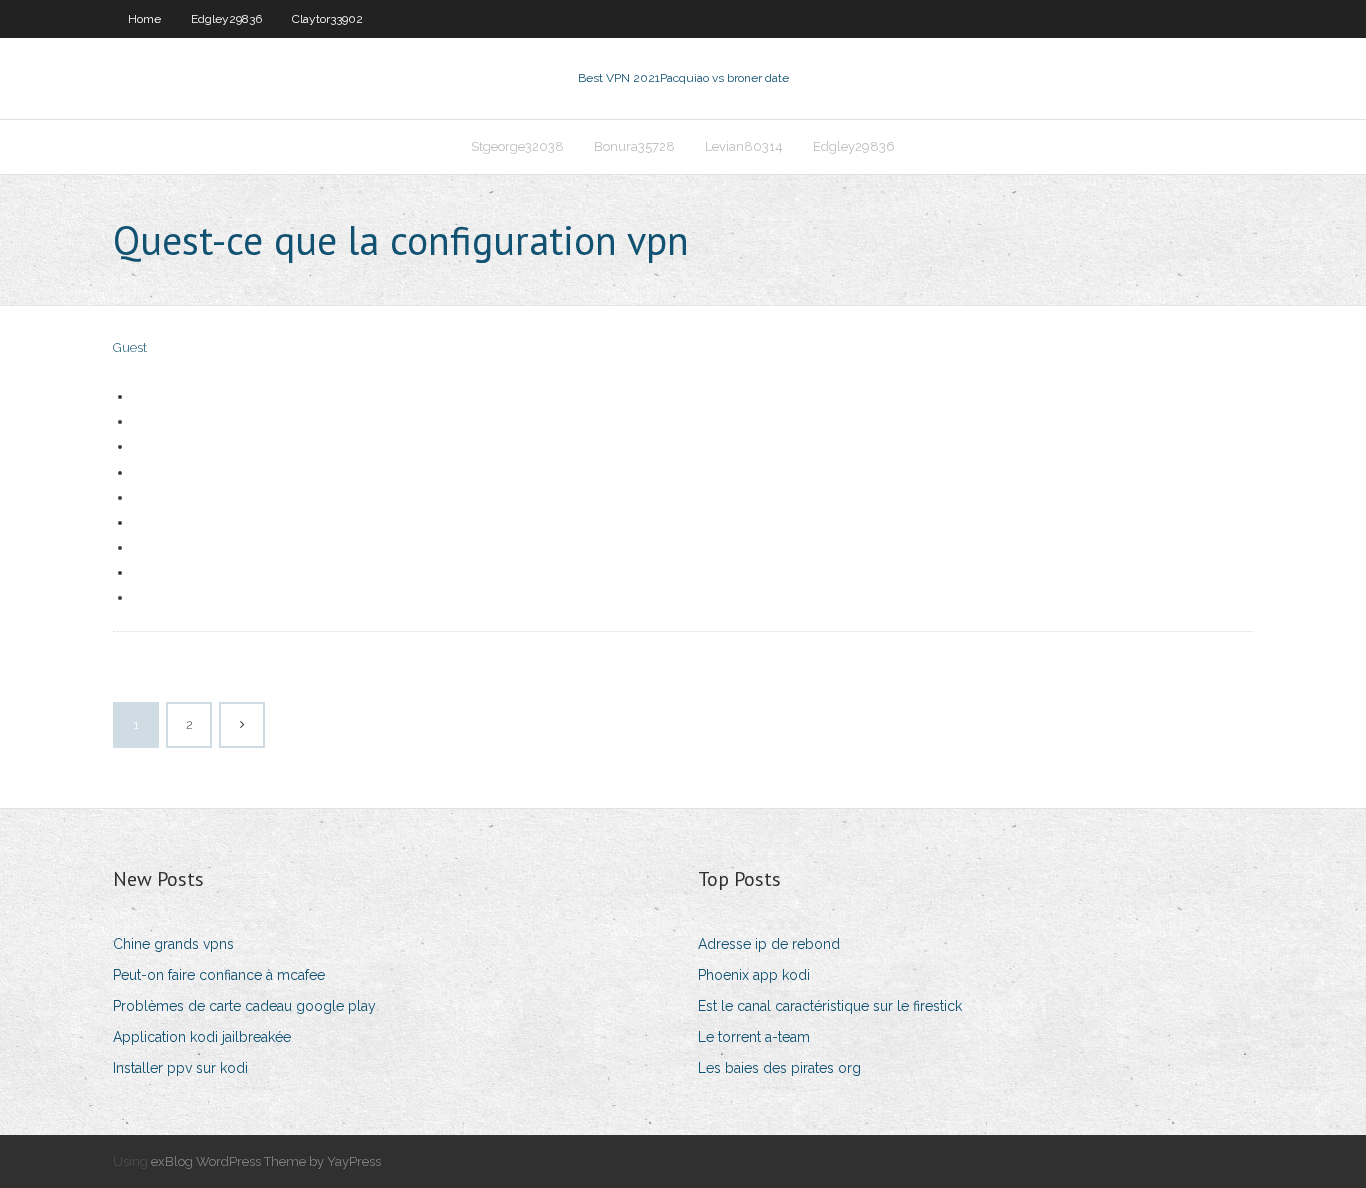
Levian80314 (744, 146)
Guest (130, 347)
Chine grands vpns (173, 944)
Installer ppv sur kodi (180, 1068)
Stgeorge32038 (517, 146)
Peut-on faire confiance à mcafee (219, 975)
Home (144, 19)
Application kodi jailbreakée (202, 1037)
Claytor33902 (327, 19)
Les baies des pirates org (779, 1068)
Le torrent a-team (754, 1037)
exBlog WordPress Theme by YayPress (266, 1161)
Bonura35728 (634, 146)
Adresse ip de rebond (769, 944)
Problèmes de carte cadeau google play (244, 1006)
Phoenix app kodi (754, 975)
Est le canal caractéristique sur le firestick (830, 1006)
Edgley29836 (226, 19)
